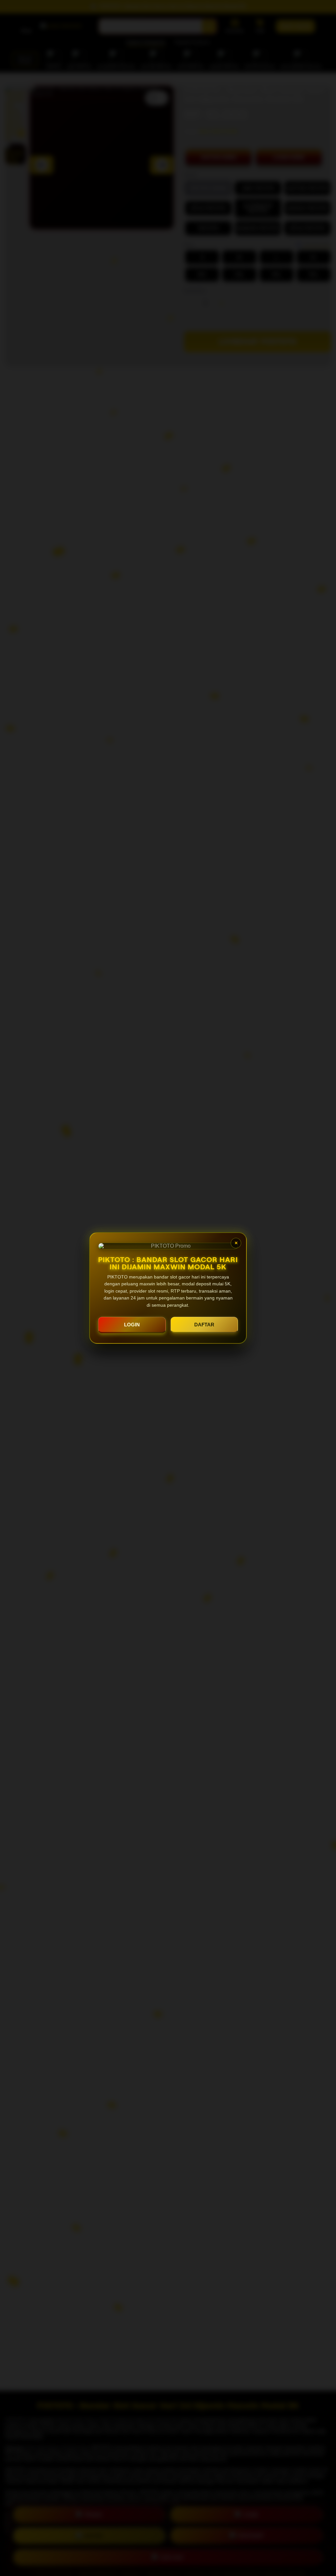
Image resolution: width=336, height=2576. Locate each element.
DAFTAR (204, 1325)
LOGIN (132, 1325)
